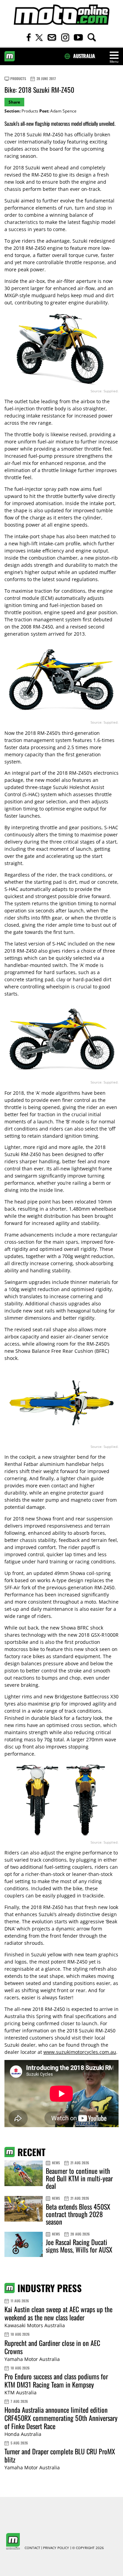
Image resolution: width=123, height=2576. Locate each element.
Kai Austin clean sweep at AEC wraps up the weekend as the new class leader (58, 2313)
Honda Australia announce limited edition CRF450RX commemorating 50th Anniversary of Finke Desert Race (61, 2418)
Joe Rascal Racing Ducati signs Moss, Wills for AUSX (79, 2246)
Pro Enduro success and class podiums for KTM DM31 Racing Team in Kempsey (56, 2380)
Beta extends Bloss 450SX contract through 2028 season (78, 2214)
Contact (32, 2548)
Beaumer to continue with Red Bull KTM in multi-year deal (79, 2178)
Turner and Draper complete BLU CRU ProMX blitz (60, 2455)
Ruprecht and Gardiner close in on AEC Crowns (52, 2347)
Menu (114, 62)
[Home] (61, 15)
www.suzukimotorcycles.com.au (80, 2052)
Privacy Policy (56, 2548)
